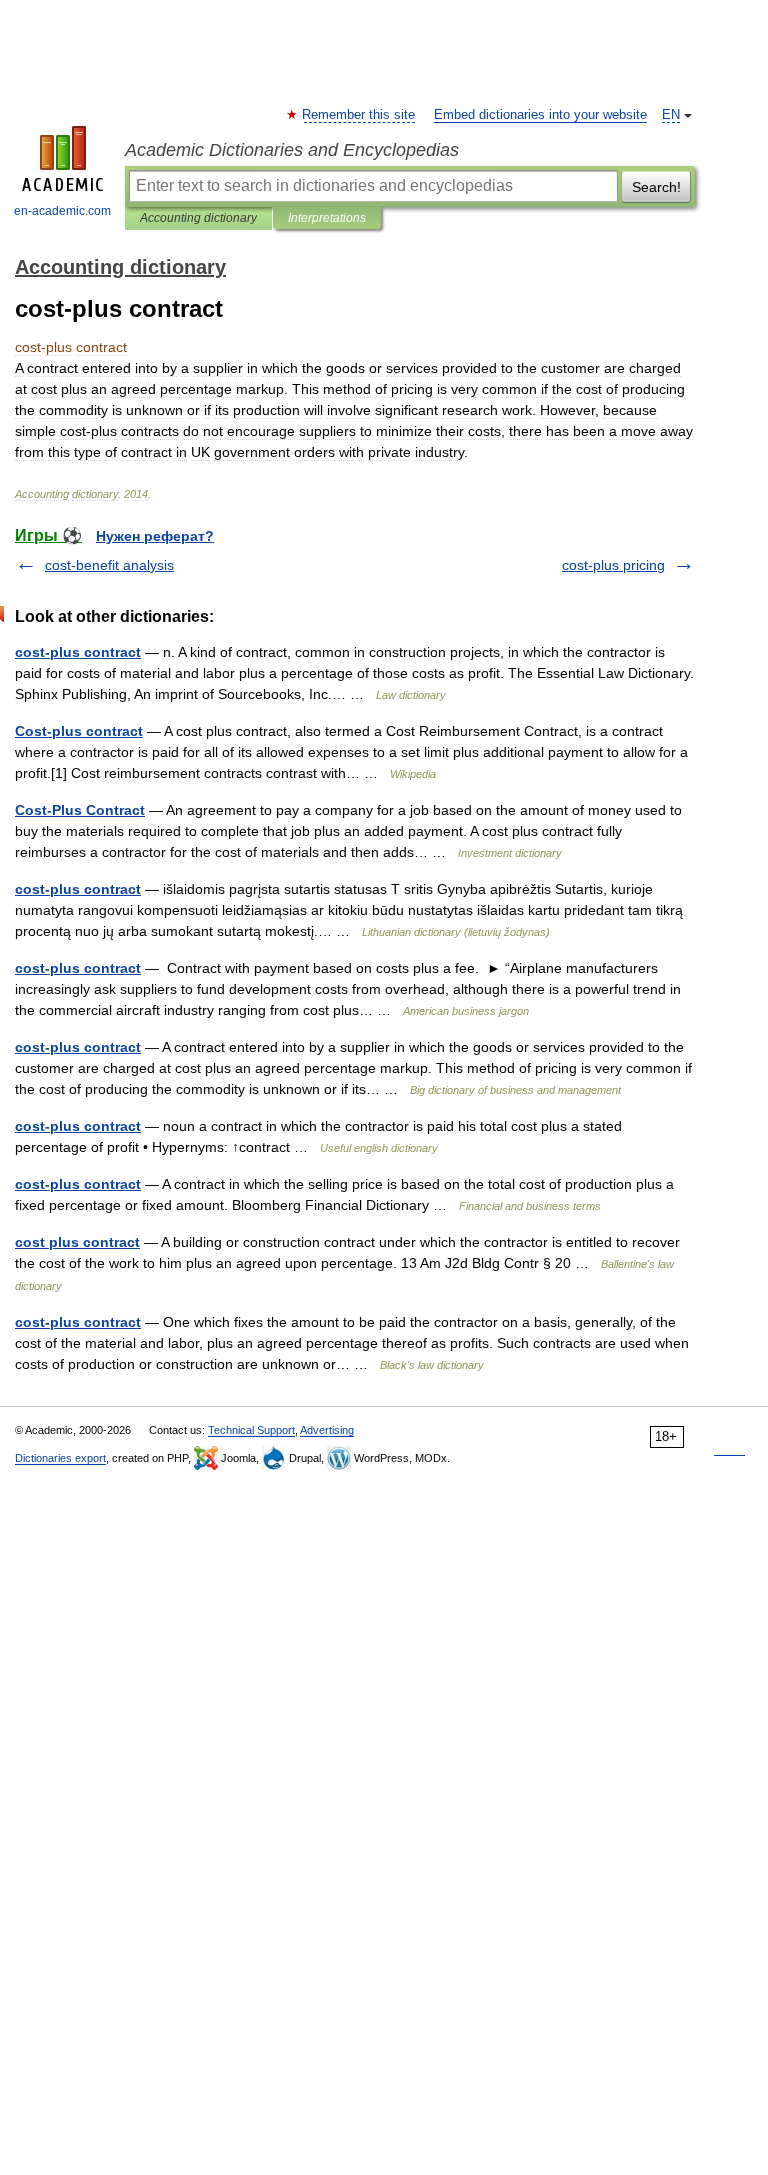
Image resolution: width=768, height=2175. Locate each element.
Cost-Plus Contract (80, 810)
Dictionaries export (60, 1458)
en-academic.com (62, 211)
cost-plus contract (78, 652)
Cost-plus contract (79, 731)
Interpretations (327, 218)
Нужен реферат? (155, 536)
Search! (656, 187)
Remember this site (359, 115)
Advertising (327, 1430)
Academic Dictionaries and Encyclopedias (292, 150)
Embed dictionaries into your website (540, 115)
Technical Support (251, 1430)
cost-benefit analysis (109, 565)
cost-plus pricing (613, 565)
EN (671, 115)
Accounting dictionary (198, 218)
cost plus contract (77, 1242)
